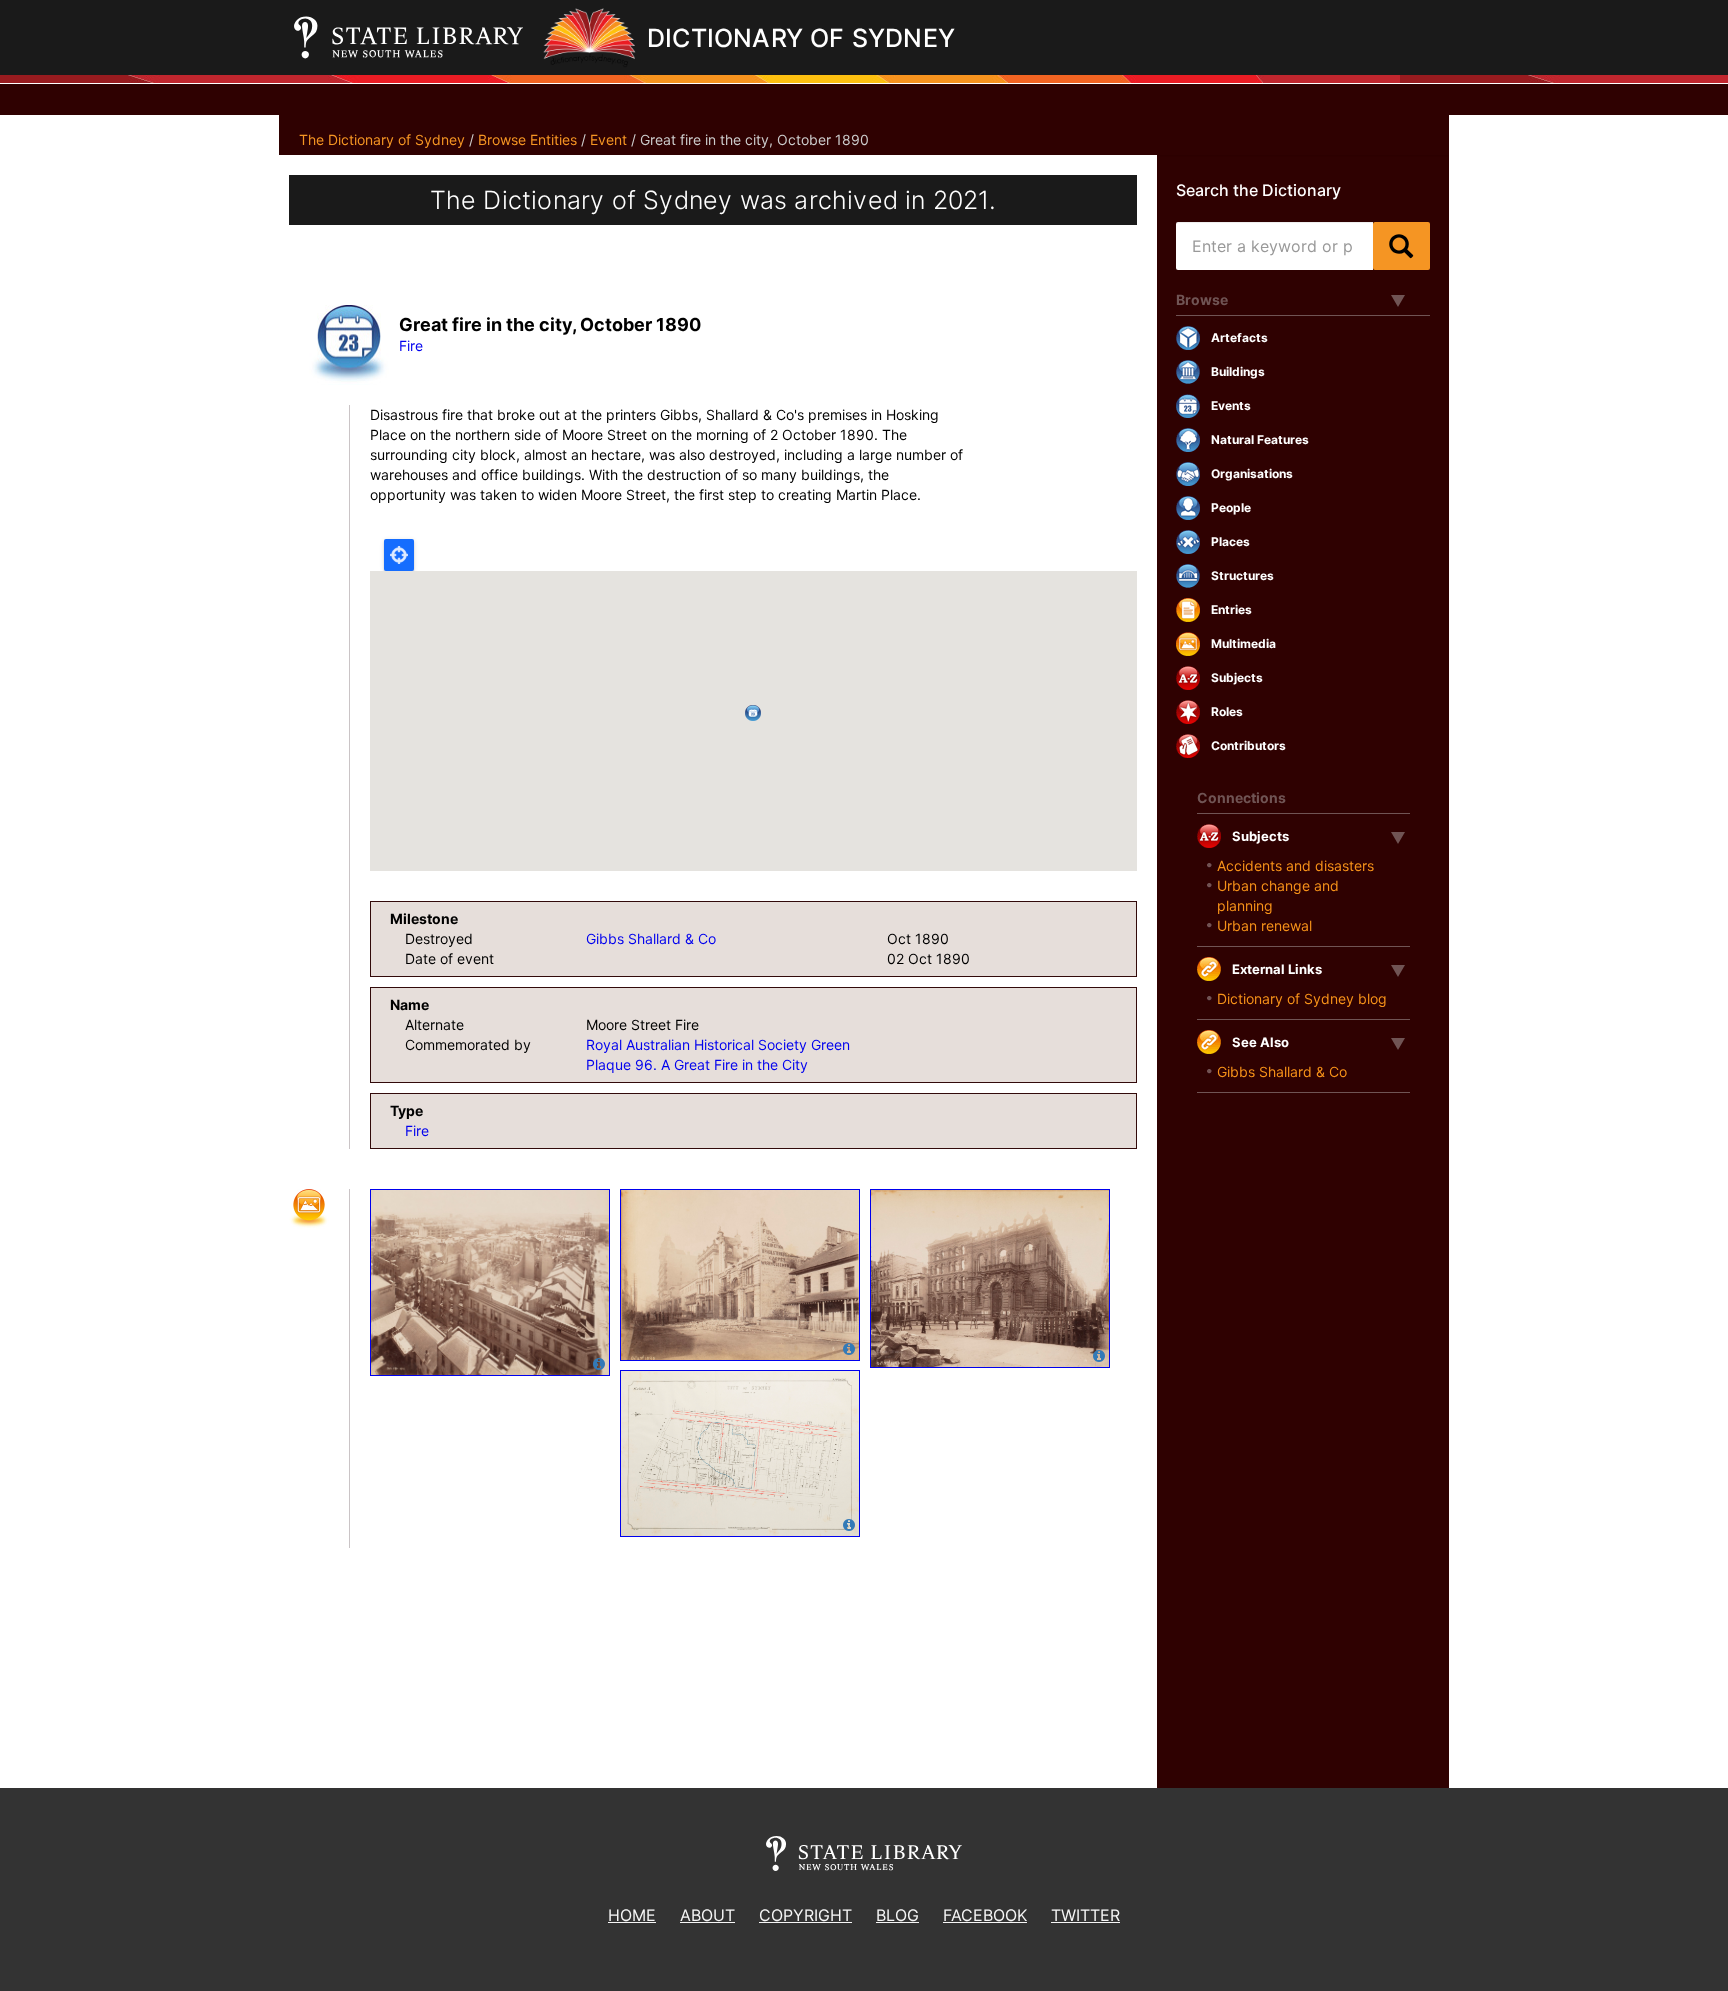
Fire (411, 345)
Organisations (1252, 473)
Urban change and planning (1278, 895)
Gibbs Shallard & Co (651, 938)
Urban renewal (1264, 925)
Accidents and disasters (1295, 865)
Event (608, 139)
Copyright (805, 1915)
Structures (1242, 575)
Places (1230, 541)
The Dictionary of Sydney (382, 139)
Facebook (985, 1915)
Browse (1202, 299)
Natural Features (1260, 439)
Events (1231, 405)
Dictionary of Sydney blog (1302, 998)
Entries (1231, 609)
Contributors (1248, 745)
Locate (399, 555)
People (1231, 507)
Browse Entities (527, 139)
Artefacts (1239, 337)
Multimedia (1243, 643)
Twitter (1085, 1915)
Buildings (1238, 371)
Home (632, 1915)
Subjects (1237, 677)
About (707, 1915)
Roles (1227, 711)
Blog (897, 1915)
